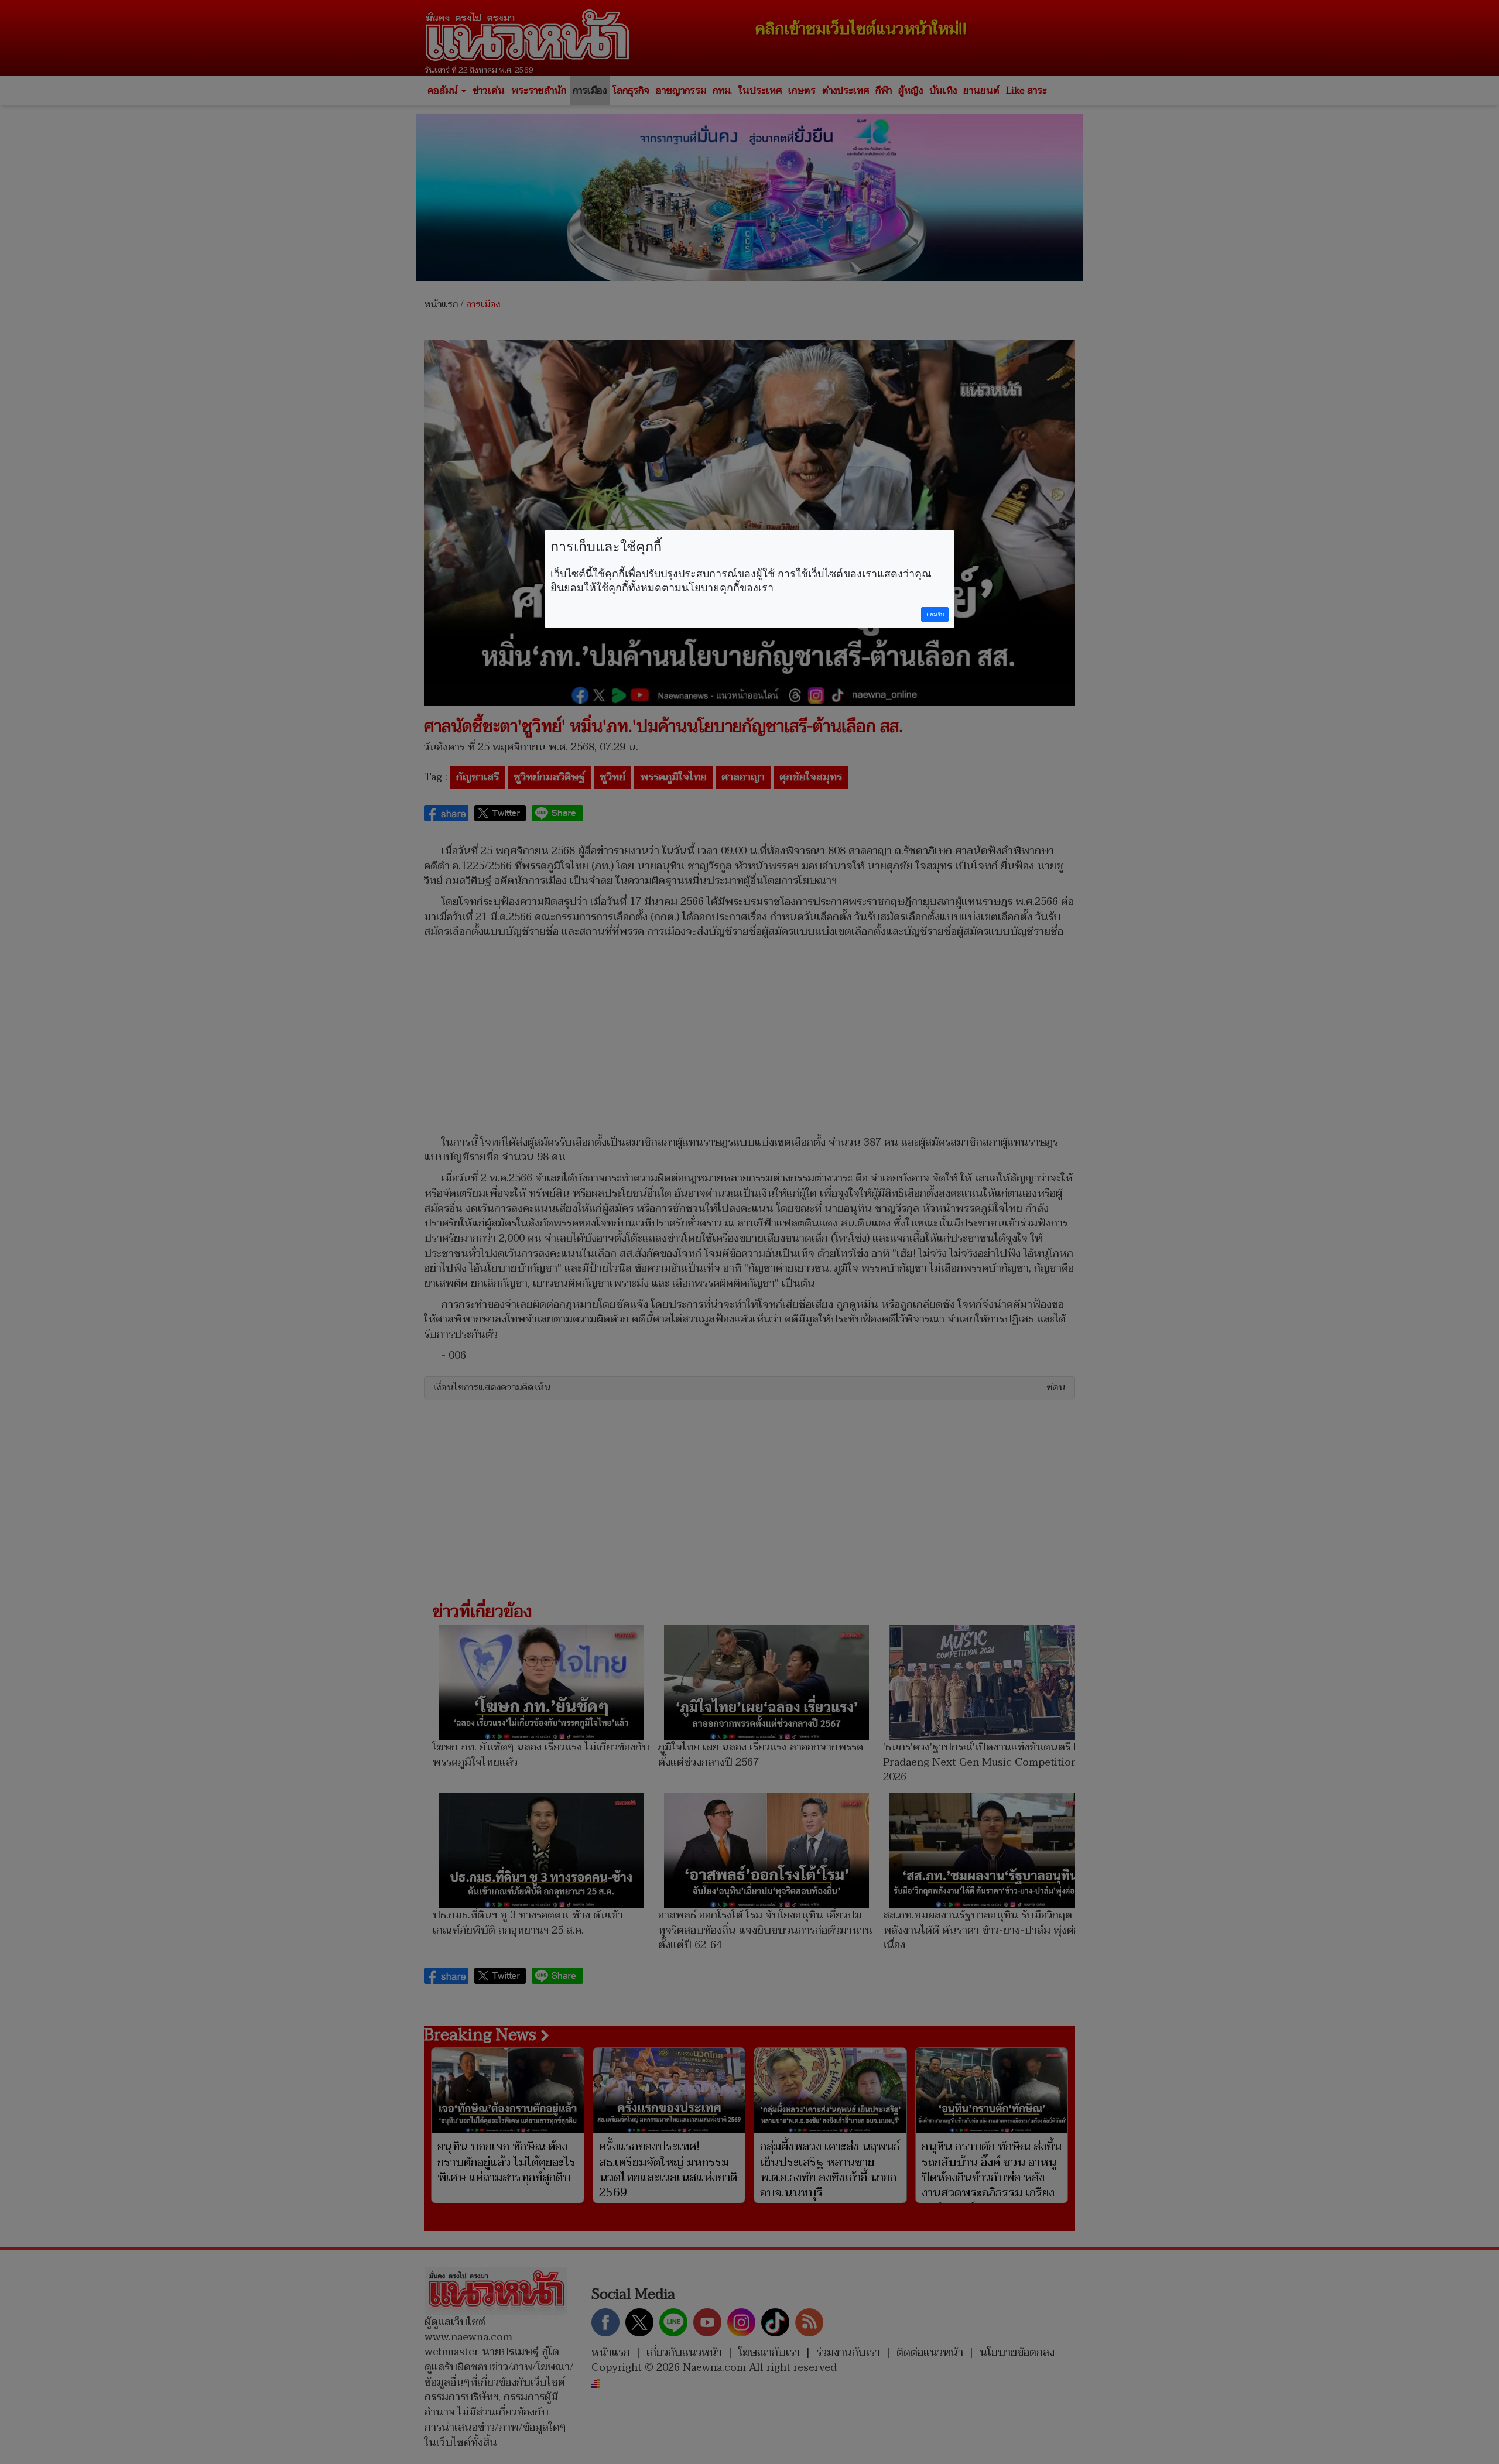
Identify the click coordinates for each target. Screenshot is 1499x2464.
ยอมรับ (935, 614)
